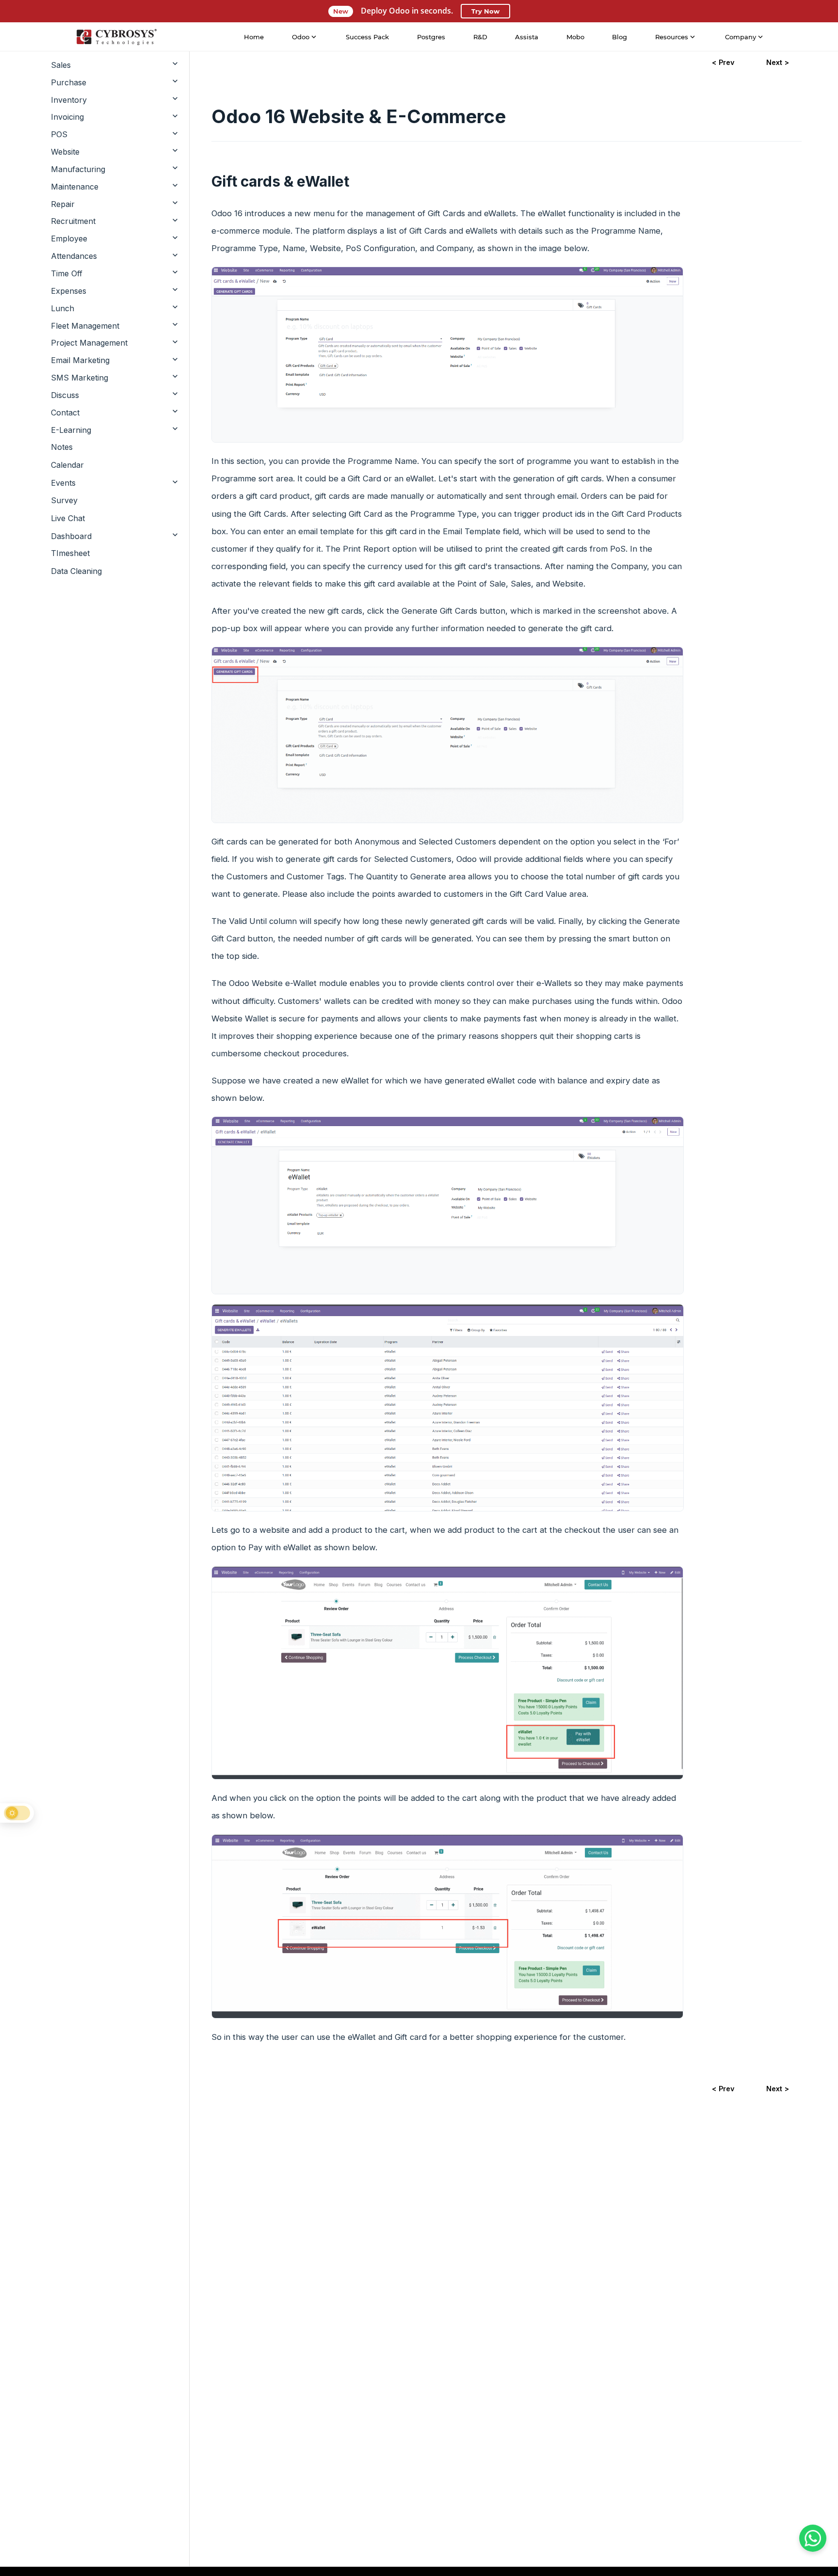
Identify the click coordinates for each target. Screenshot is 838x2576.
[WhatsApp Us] (813, 2538)
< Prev (723, 62)
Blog (620, 37)
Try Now (485, 11)
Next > (778, 62)
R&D (480, 37)
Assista (527, 37)
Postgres (431, 37)
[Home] (116, 37)
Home (254, 37)
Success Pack (367, 37)
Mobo (575, 37)
